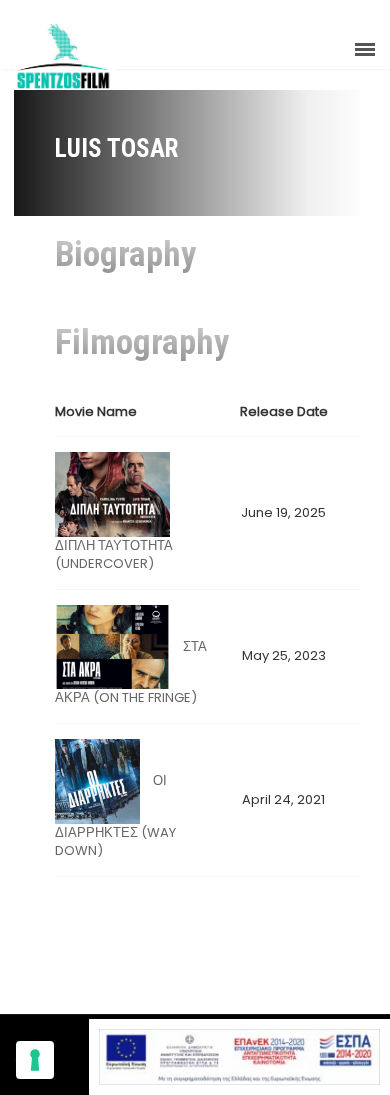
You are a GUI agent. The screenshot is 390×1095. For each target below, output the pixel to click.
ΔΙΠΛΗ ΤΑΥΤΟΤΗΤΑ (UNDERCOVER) (114, 555)
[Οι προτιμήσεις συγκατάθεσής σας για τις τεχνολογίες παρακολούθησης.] (35, 1060)
